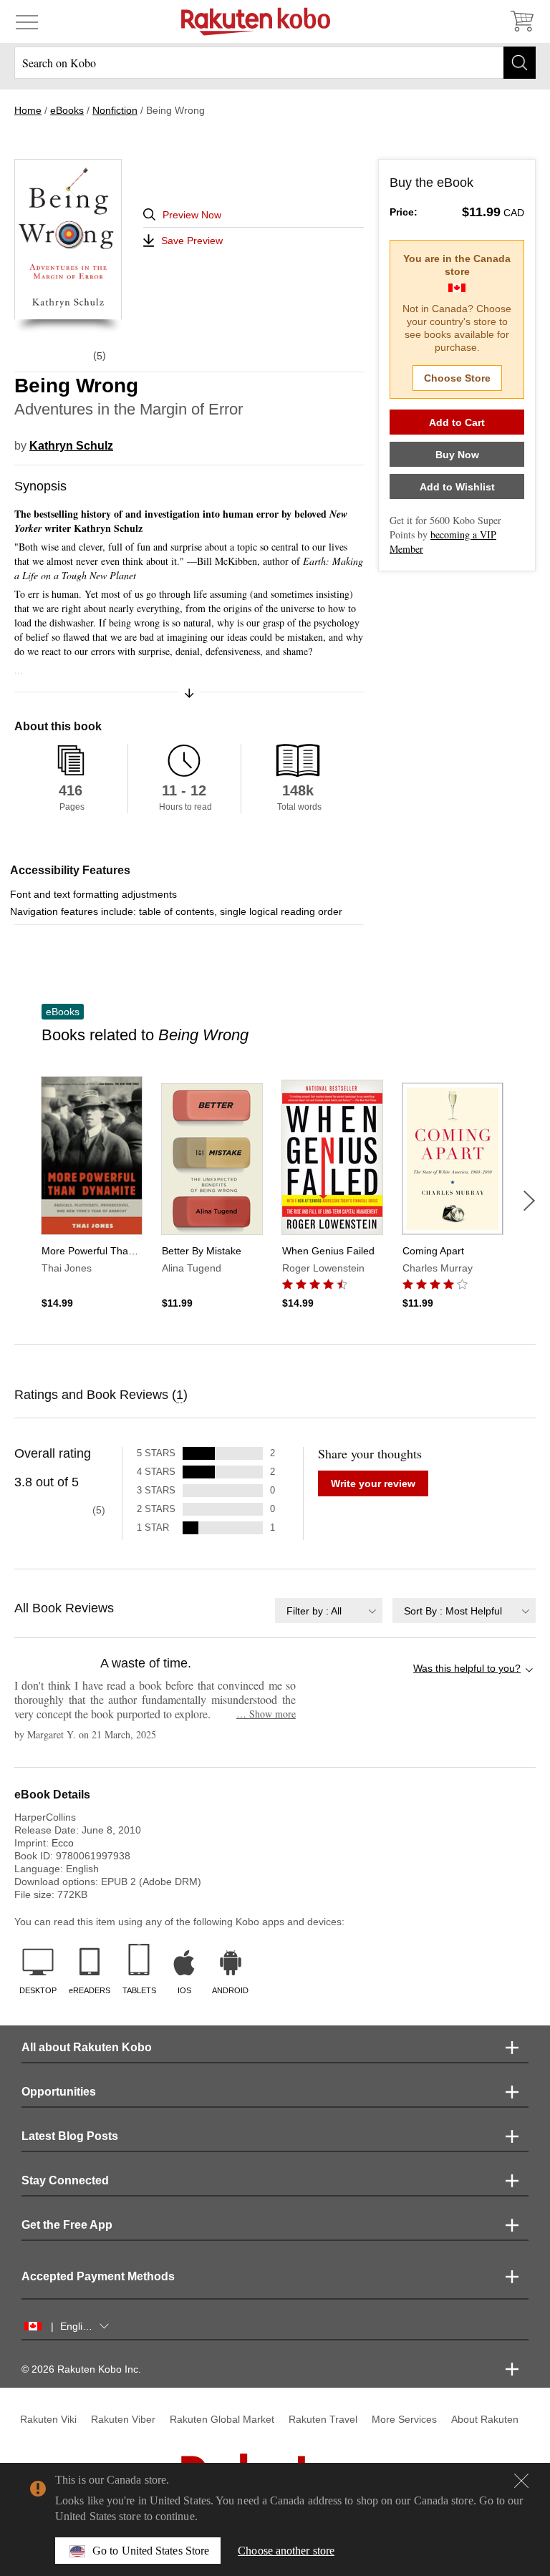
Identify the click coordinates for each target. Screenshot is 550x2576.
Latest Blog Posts (70, 2136)
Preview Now (192, 215)
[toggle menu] (27, 21)
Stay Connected (65, 2180)
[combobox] (329, 1611)
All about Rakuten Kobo (87, 2047)
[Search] (520, 63)
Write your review (373, 1483)
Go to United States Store (151, 2551)
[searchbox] (275, 63)
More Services (404, 2419)
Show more (266, 1714)
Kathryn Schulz (71, 446)
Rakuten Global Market (222, 2419)
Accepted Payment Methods (98, 2276)
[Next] (529, 1201)
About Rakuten (485, 2419)
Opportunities (59, 2092)
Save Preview (192, 241)
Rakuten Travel (323, 2419)
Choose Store (457, 378)
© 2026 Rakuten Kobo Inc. (81, 2369)
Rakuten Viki (48, 2419)
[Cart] (521, 21)
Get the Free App (67, 2225)
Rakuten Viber (123, 2419)
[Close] (521, 2481)
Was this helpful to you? (467, 1668)
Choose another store (286, 2551)
